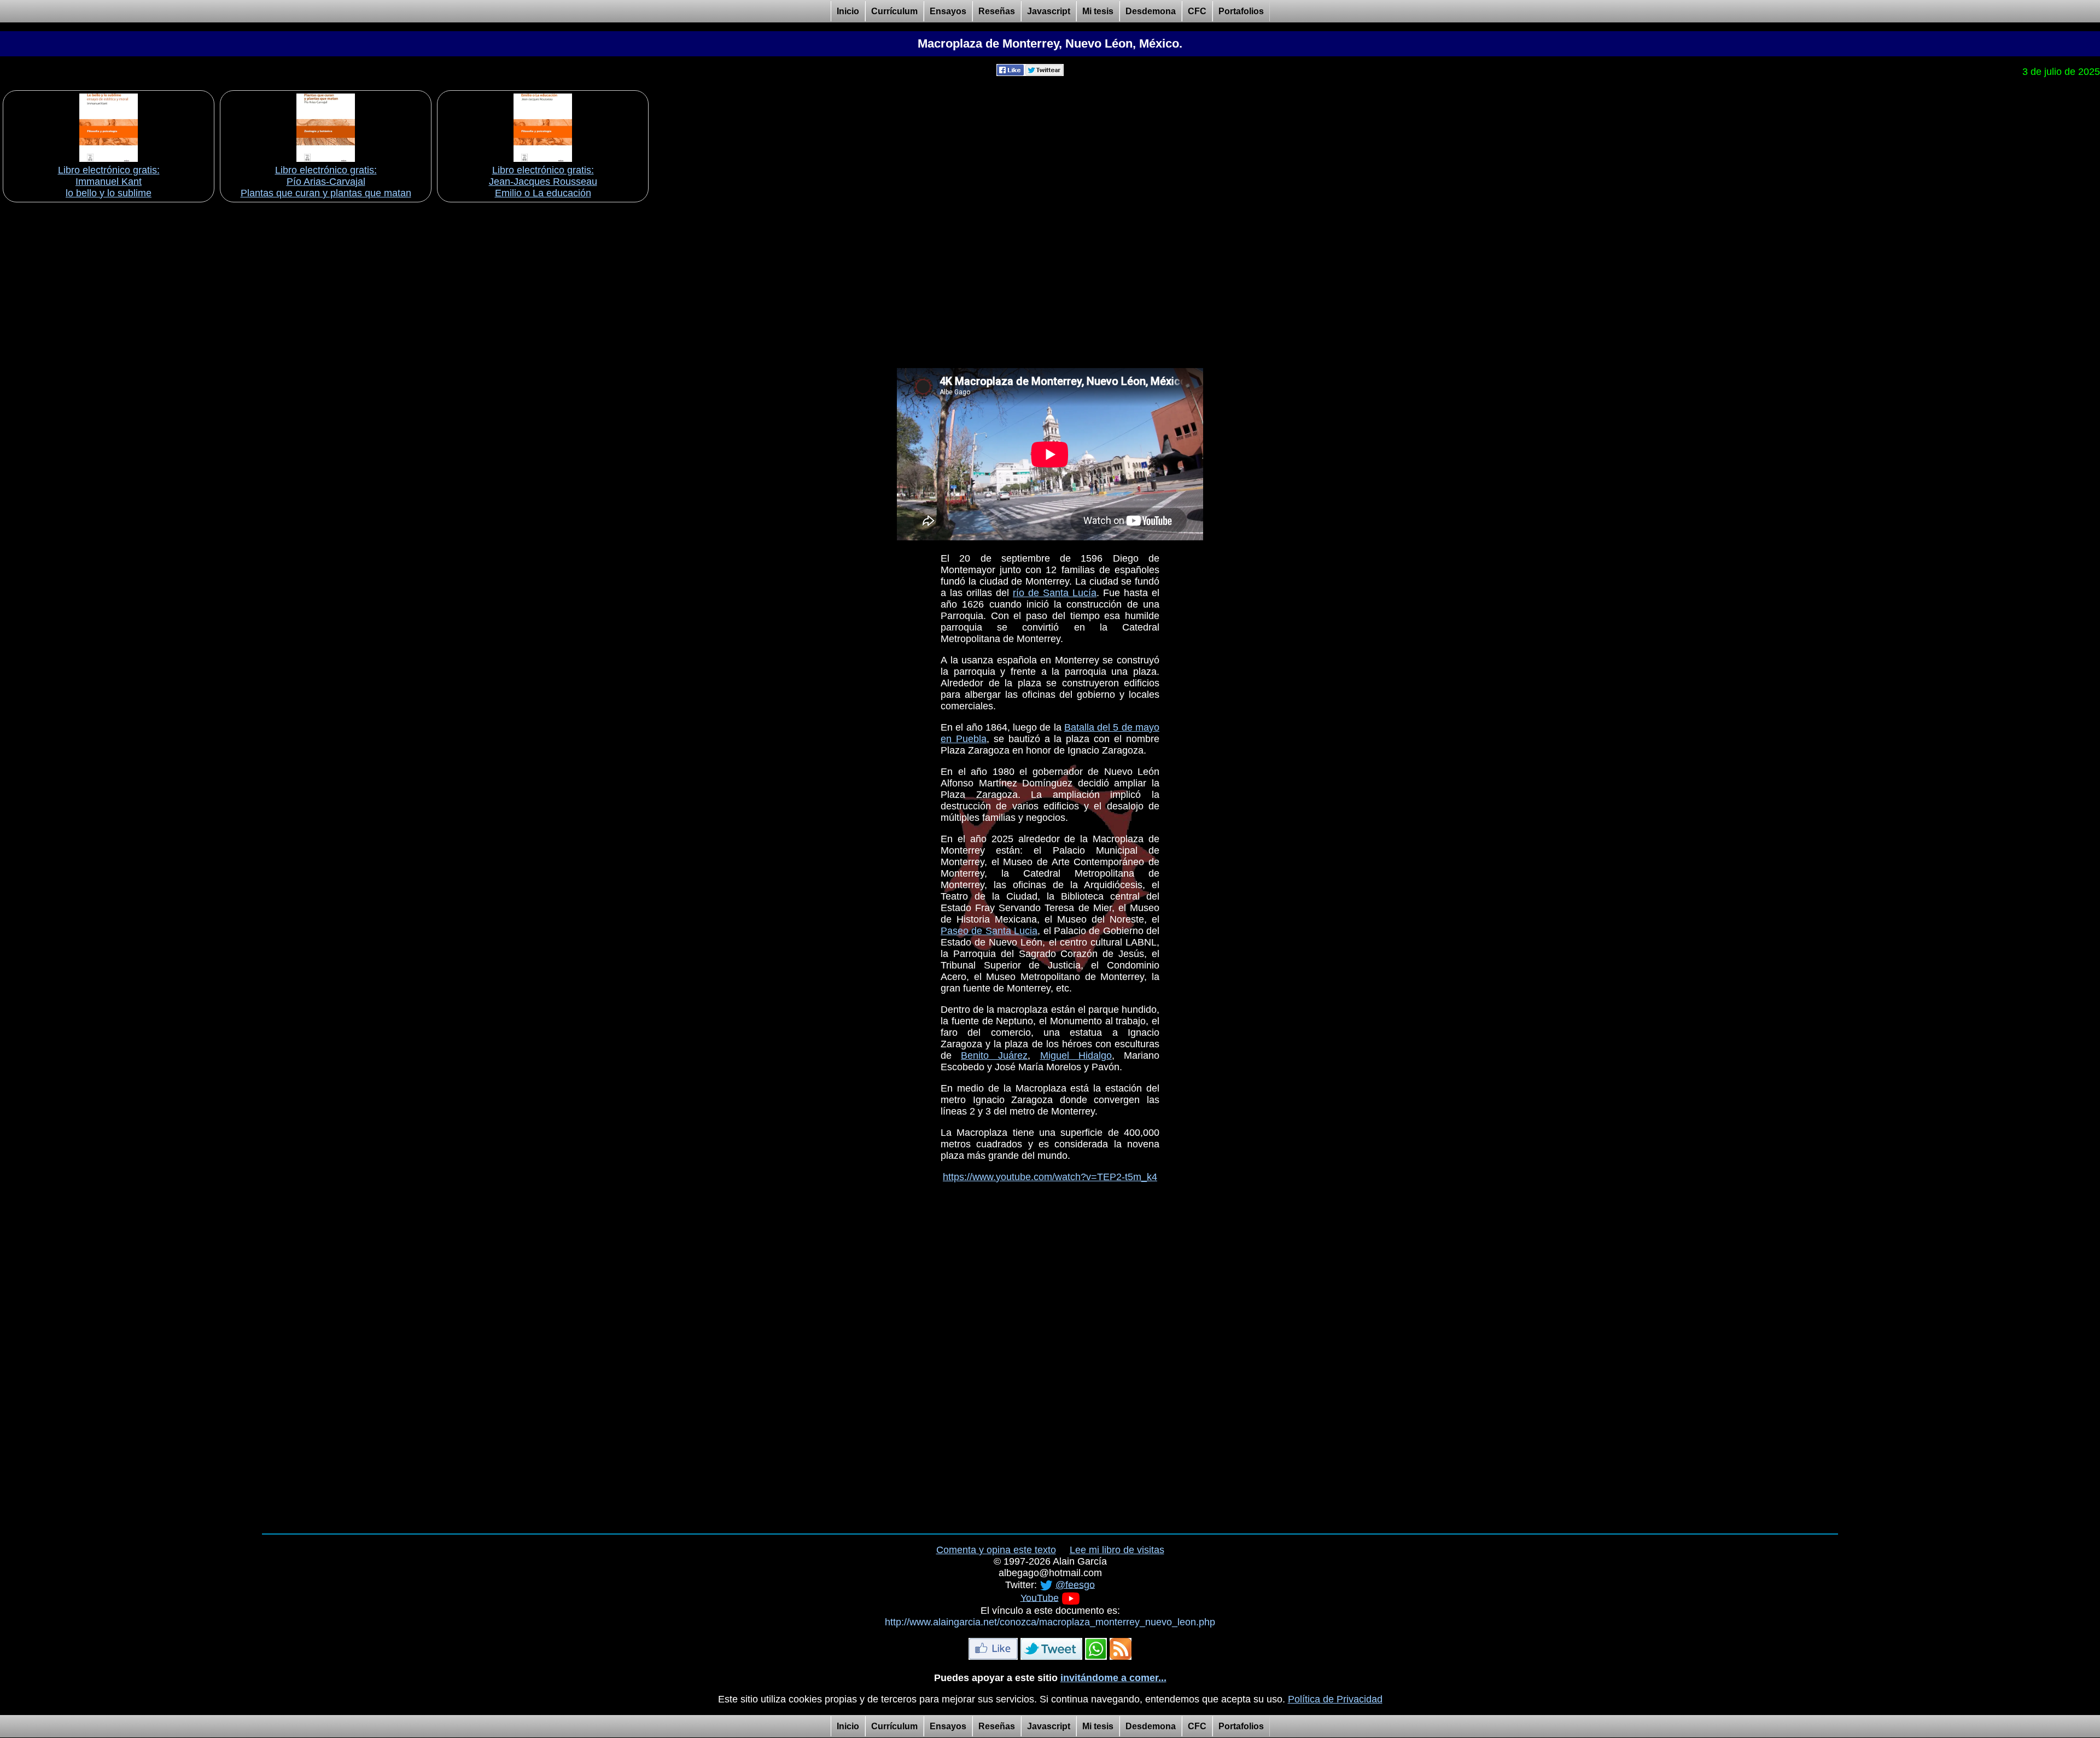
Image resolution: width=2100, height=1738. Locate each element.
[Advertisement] (1050, 282)
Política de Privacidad (1335, 1699)
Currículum (894, 11)
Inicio (848, 11)
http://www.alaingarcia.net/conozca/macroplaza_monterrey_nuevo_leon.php (1050, 1622)
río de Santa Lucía (1055, 593)
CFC (1197, 11)
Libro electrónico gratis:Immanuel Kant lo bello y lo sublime (109, 182)
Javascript (1049, 11)
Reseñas (997, 11)
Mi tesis (1098, 11)
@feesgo (1075, 1584)
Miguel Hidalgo (1076, 1055)
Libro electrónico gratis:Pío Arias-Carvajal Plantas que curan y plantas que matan (326, 182)
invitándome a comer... (1113, 1678)
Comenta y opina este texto (996, 1550)
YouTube (1040, 1597)
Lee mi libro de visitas (1117, 1550)
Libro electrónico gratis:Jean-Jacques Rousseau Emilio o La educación (543, 182)
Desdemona (1151, 11)
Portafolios (1241, 11)
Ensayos (948, 11)
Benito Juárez (994, 1055)
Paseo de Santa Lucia (989, 931)
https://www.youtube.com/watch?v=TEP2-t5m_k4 (1050, 1177)
